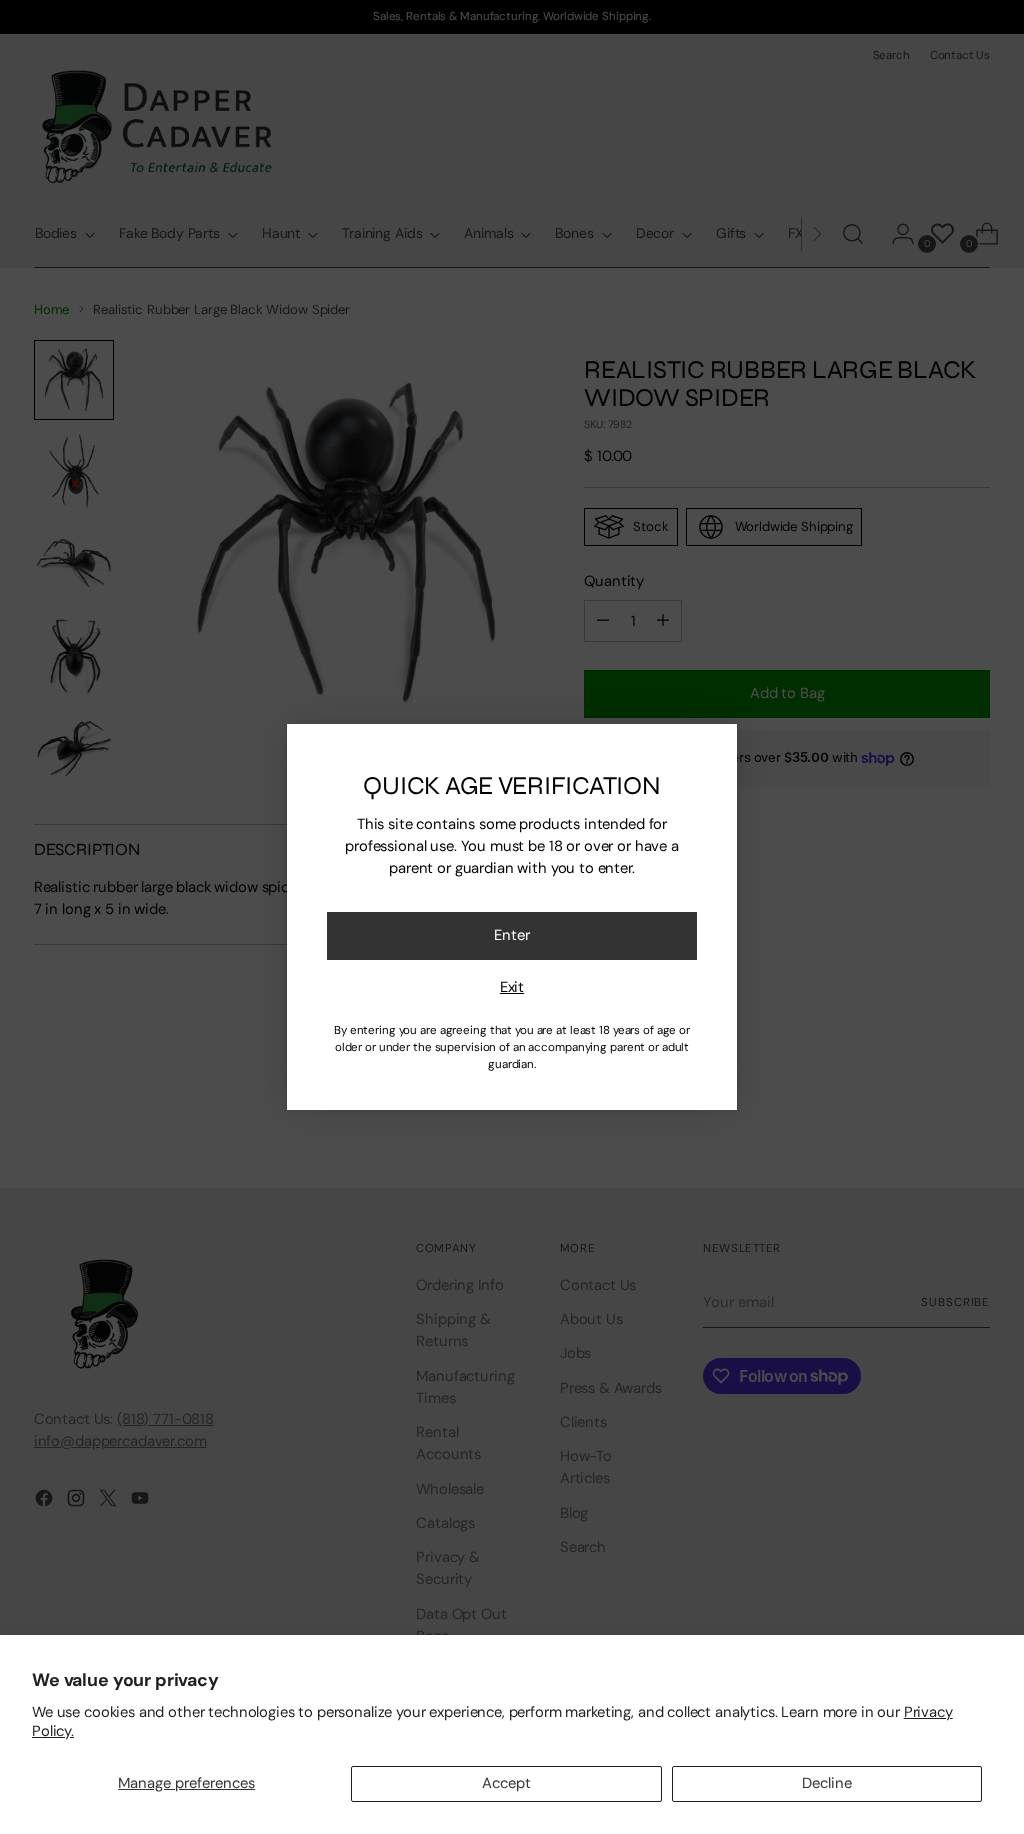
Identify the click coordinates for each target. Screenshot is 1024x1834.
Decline (827, 1783)
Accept (506, 1783)
